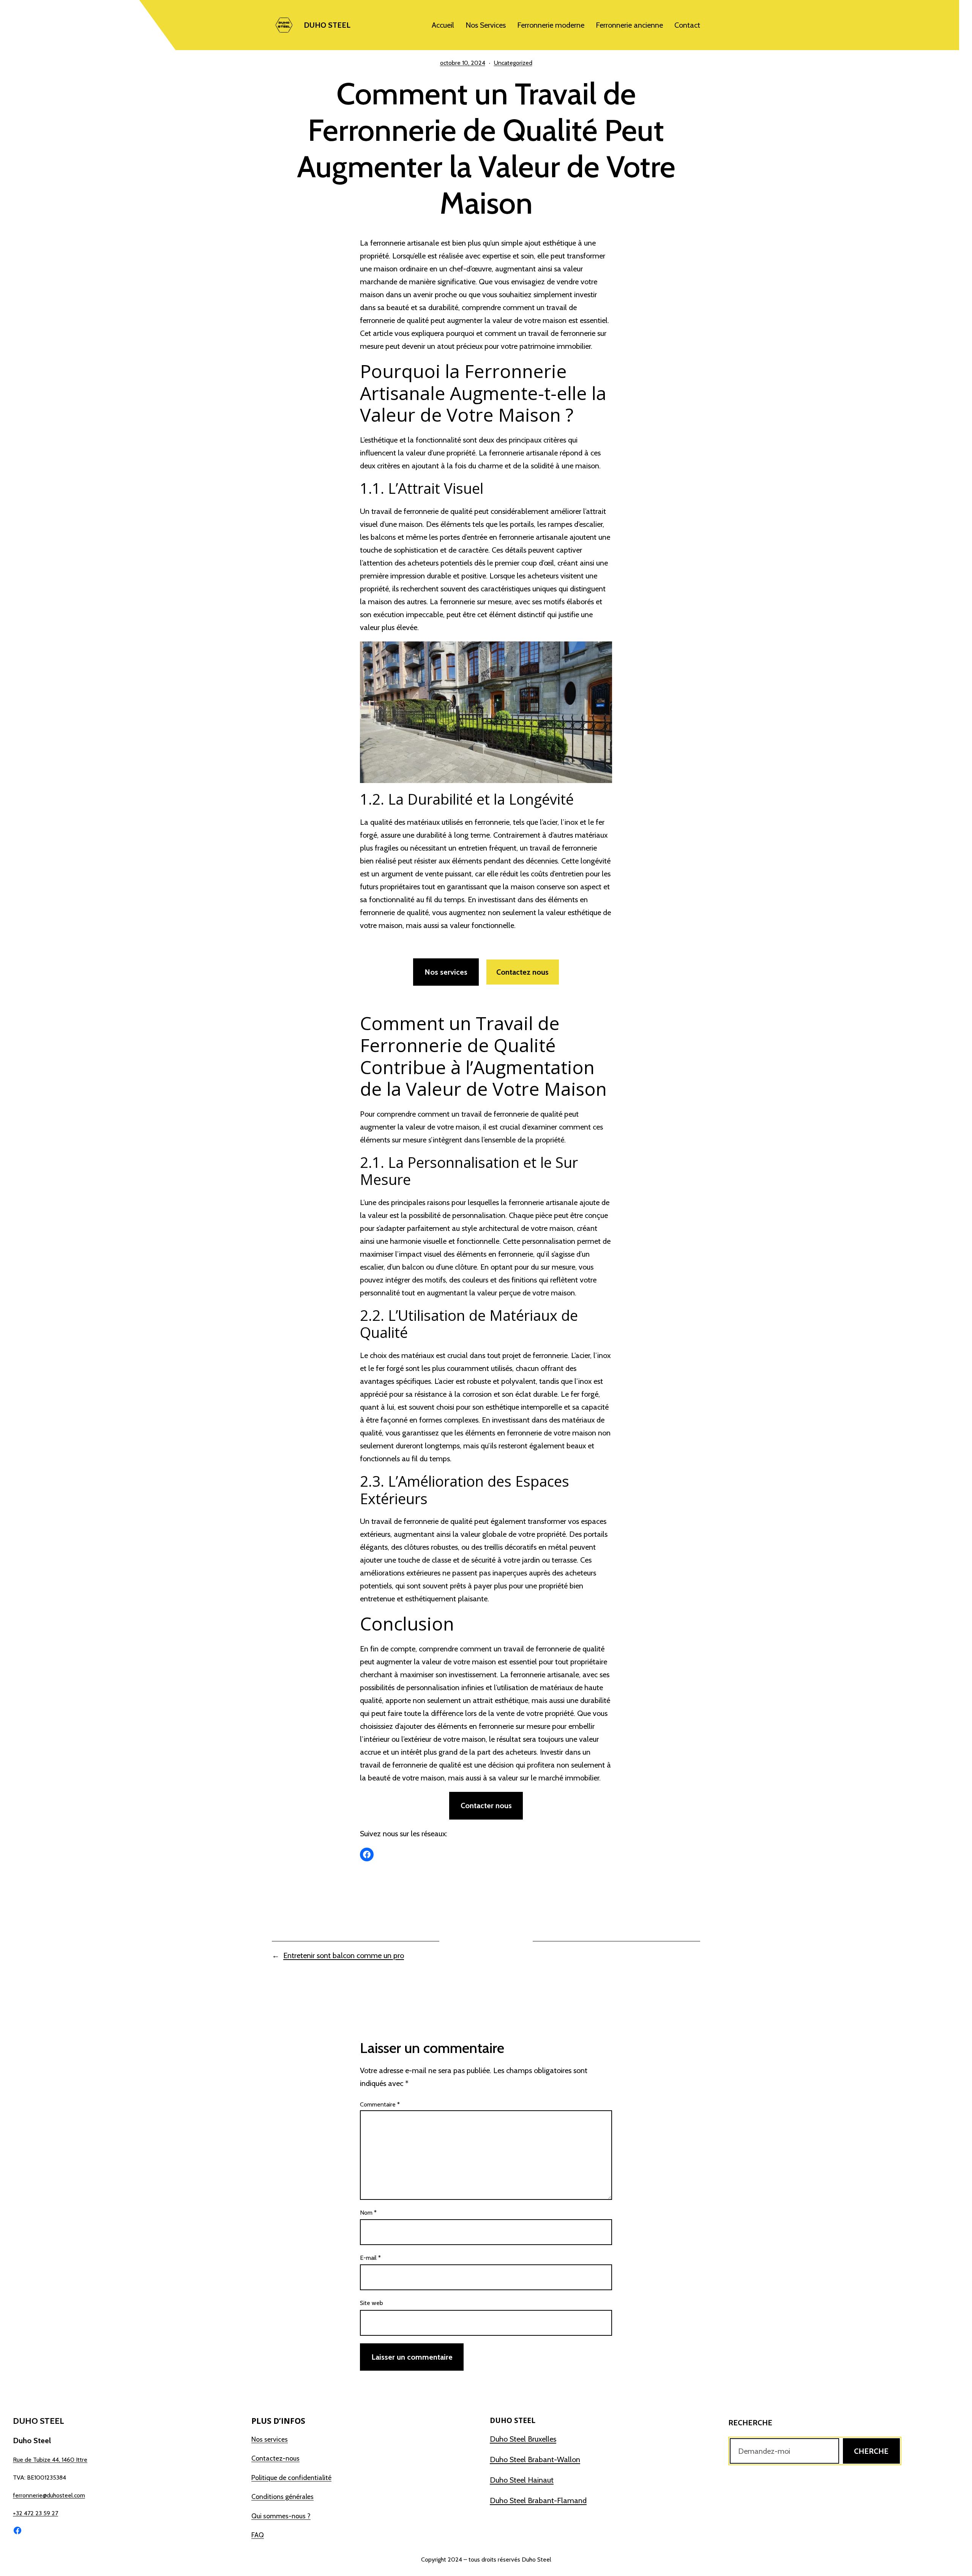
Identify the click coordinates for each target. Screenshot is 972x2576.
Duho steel (327, 25)
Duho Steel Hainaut (522, 2480)
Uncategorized (513, 63)
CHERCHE (871, 2451)
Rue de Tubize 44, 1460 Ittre (50, 2460)
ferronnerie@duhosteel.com (49, 2495)
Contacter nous (486, 1806)
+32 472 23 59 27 (36, 2513)
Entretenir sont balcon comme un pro (344, 1955)
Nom (368, 2213)
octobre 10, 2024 (463, 63)
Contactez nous (522, 972)
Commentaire (380, 2104)
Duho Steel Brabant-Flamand (538, 2500)
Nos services (446, 972)
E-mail (370, 2258)
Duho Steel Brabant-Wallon (535, 2459)
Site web (372, 2303)
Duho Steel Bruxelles (523, 2439)
